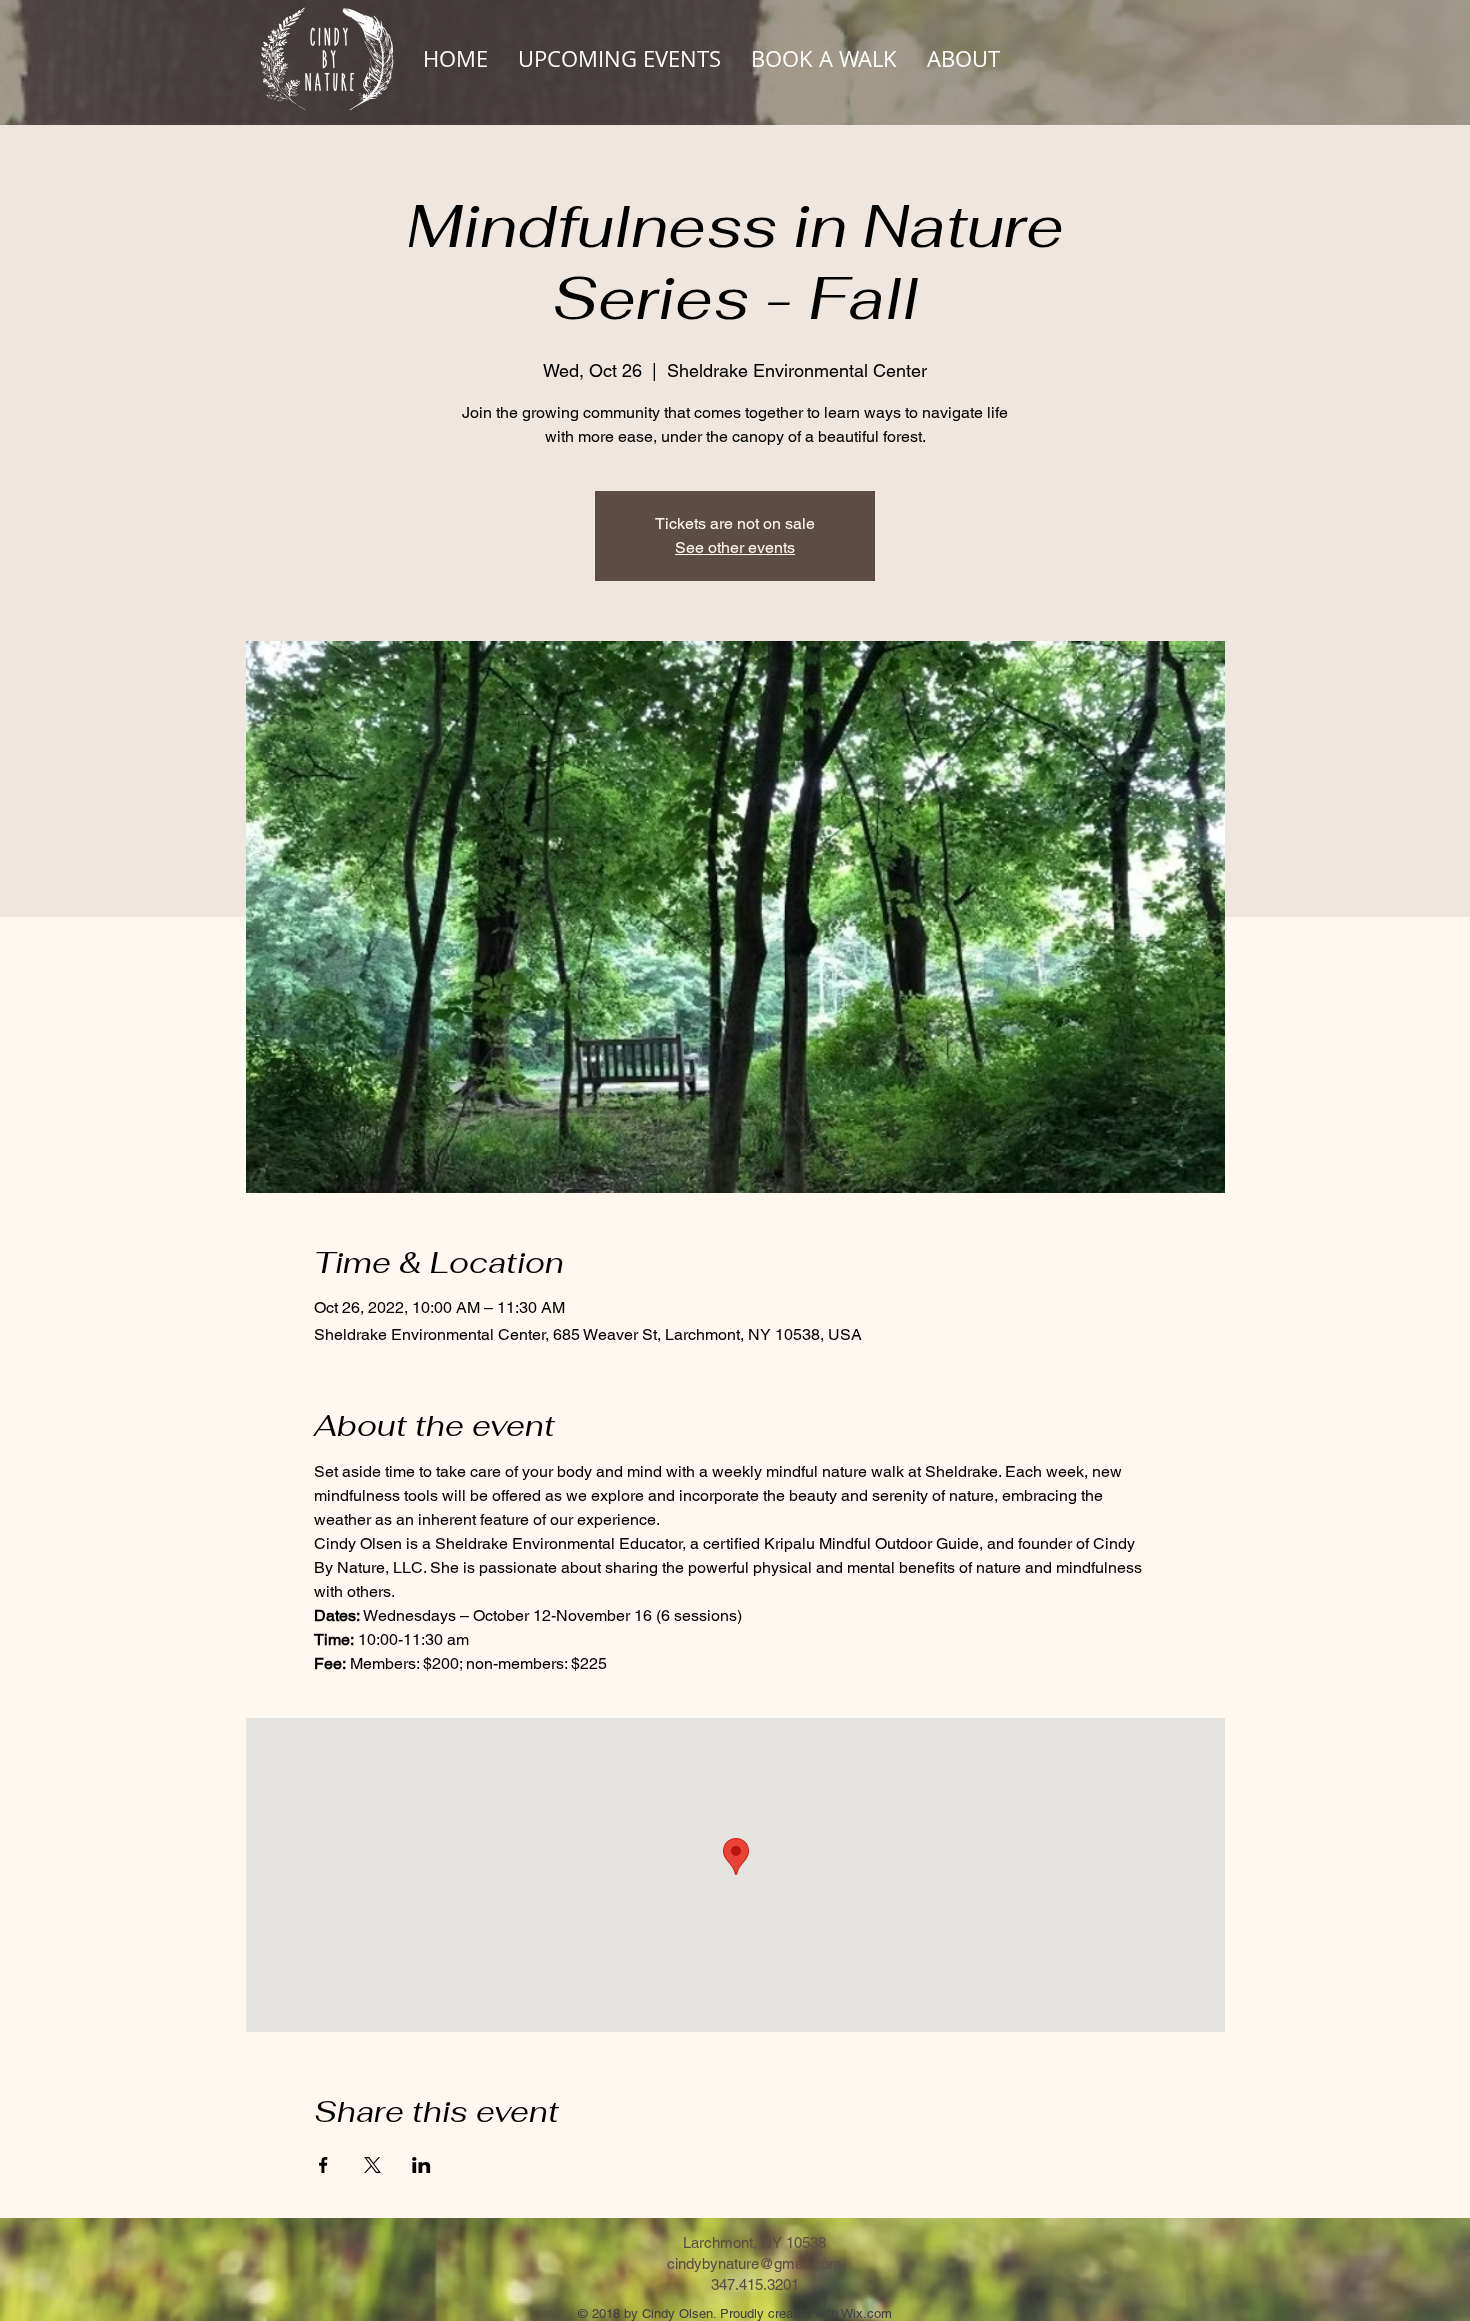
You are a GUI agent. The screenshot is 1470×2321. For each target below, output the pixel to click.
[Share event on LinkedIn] (421, 2165)
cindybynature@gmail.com (754, 2263)
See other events (735, 547)
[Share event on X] (372, 2165)
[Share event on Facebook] (323, 2165)
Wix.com (866, 2313)
